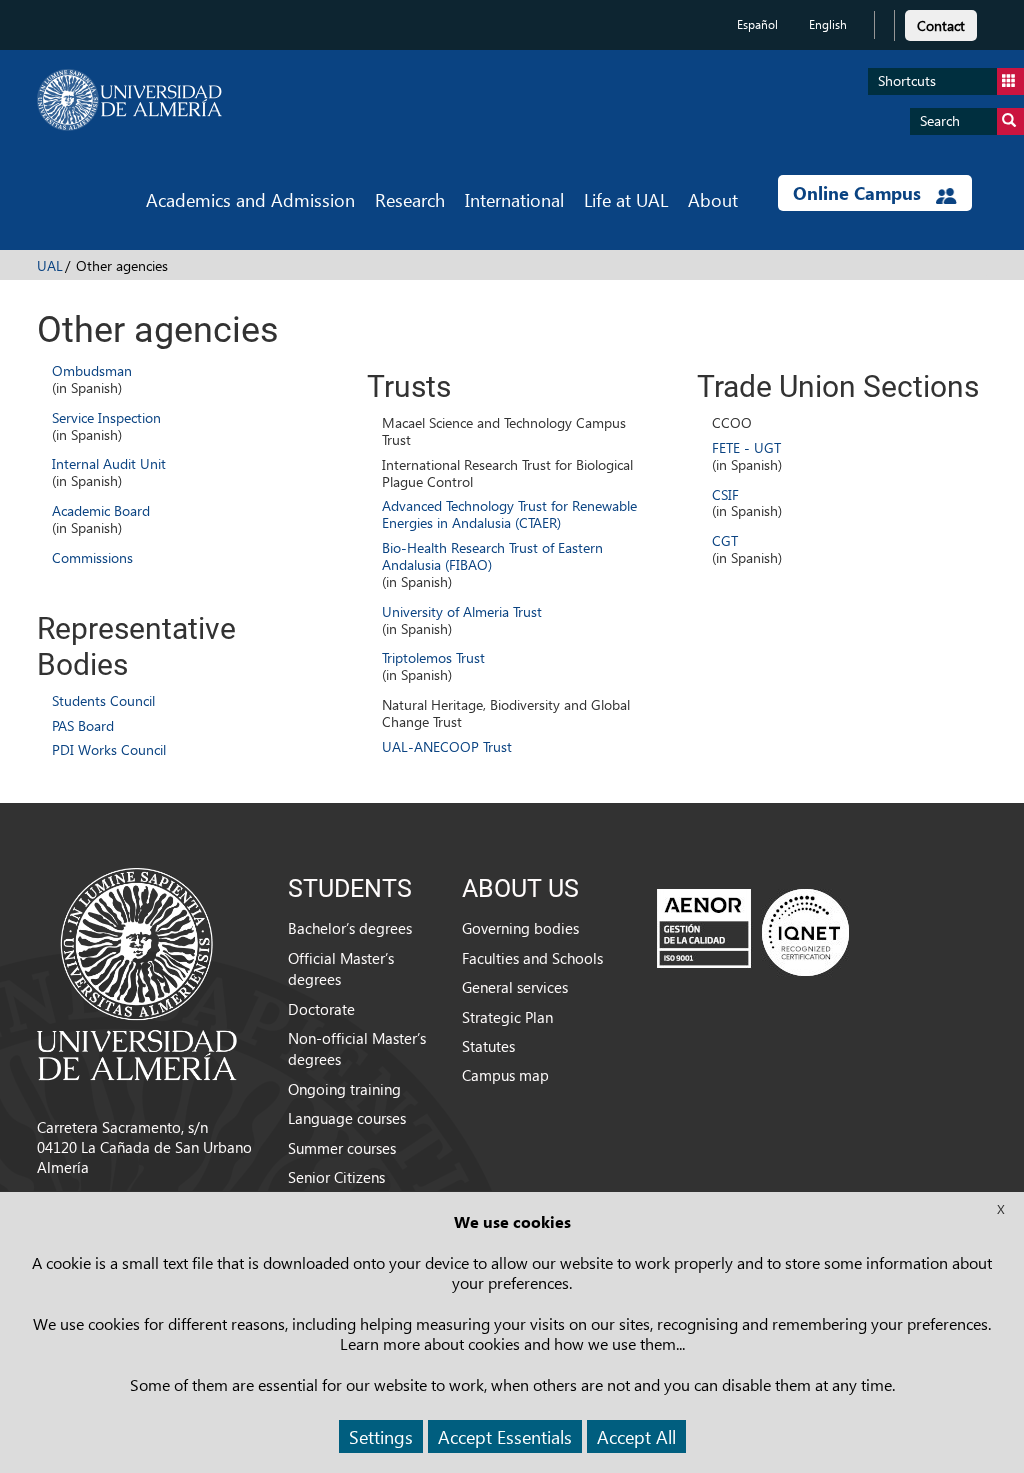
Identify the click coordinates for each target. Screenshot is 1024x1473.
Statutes (488, 1046)
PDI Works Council (109, 749)
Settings (381, 1436)
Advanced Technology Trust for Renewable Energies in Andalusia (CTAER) (509, 514)
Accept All (636, 1436)
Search (940, 120)
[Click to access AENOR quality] (753, 932)
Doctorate (321, 1009)
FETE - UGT (746, 447)
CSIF (725, 494)
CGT (725, 540)
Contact (941, 25)
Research (410, 199)
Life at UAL (626, 199)
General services (515, 987)
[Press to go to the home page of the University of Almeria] (129, 100)
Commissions (92, 557)
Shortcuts (907, 80)
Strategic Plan (507, 1017)
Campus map (505, 1075)
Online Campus (859, 193)
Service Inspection (106, 417)
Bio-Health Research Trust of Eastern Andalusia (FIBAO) (492, 556)
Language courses (347, 1118)
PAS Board (83, 725)
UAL (50, 265)
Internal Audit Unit (109, 463)
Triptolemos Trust (433, 657)
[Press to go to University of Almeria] (137, 972)
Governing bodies (520, 928)
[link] (941, 22)
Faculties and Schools (532, 958)
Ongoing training (344, 1089)
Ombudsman (92, 370)
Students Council (103, 700)
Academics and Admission (250, 199)
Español (757, 24)
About (713, 199)
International (514, 199)
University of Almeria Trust (462, 611)
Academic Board (101, 510)
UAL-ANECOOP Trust (447, 746)
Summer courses (342, 1148)
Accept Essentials (505, 1436)
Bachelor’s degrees (350, 928)
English (828, 24)
